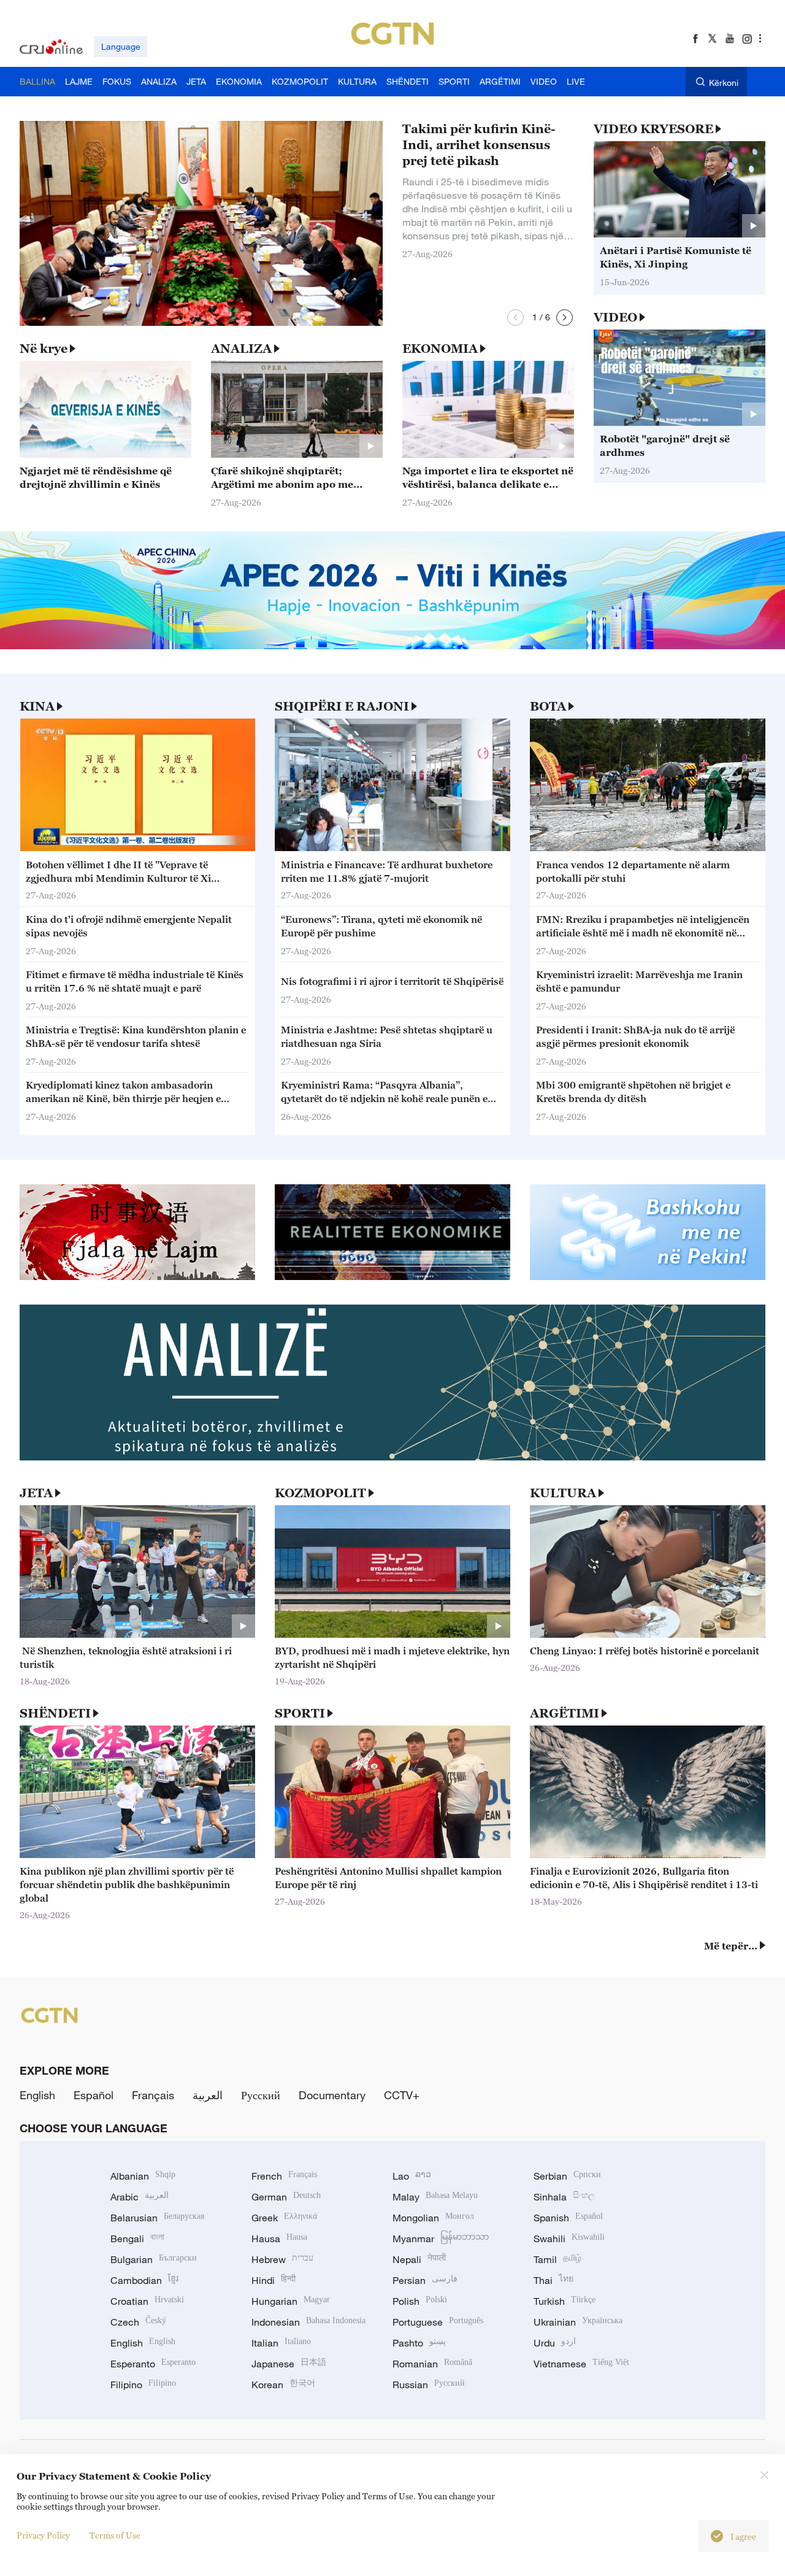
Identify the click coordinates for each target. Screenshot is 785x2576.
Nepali (419, 2259)
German (286, 2197)
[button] (515, 318)
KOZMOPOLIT (320, 1493)
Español (94, 2095)
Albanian (143, 2176)
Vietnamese (581, 2364)
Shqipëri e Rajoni (342, 706)
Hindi (274, 2280)
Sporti (300, 1713)
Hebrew (282, 2259)
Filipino (143, 2385)
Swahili (569, 2239)
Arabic (140, 2197)
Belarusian (157, 2218)
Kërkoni (724, 83)
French (284, 2176)
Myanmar (441, 2239)
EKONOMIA (440, 349)
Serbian (567, 2176)
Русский (261, 2095)
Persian (425, 2280)
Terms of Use (115, 2535)
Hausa (279, 2239)
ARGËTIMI (565, 1713)
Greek (284, 2218)
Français (153, 2095)
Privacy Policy (43, 2535)
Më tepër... (731, 1946)
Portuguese (438, 2322)
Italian (281, 2343)
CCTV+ (402, 2095)
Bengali (137, 2239)
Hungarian (291, 2301)
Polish (420, 2301)
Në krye (44, 349)
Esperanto (153, 2364)
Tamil (557, 2259)
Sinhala (564, 2197)
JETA (36, 1493)
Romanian (432, 2364)
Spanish (568, 2218)
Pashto (419, 2343)
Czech (138, 2322)
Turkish (565, 2301)
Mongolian (433, 2218)
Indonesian (308, 2322)
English (37, 2095)
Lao (412, 2176)
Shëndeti (55, 1713)
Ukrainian (578, 2322)
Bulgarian (154, 2259)
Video (615, 317)
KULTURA (563, 1493)
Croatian (147, 2301)
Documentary (332, 2095)
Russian (429, 2385)
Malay (435, 2197)
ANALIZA (241, 349)
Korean (283, 2385)
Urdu (555, 2343)
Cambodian (144, 2280)
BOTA (548, 706)
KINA (37, 706)
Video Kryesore (653, 129)
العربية (208, 2095)
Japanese (289, 2364)
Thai (553, 2280)
